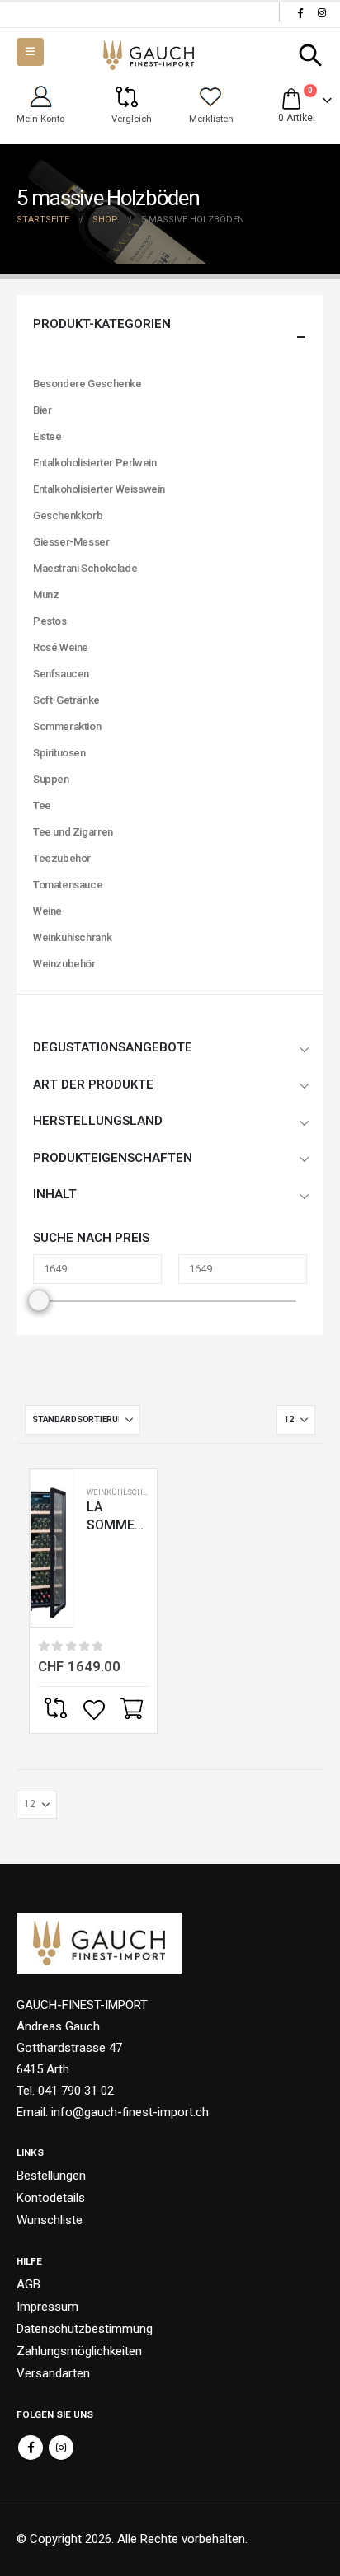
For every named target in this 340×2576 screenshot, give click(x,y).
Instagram (61, 2447)
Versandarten (53, 2373)
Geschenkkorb (68, 515)
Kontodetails (51, 2198)
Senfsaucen (61, 674)
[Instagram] (322, 12)
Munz (46, 595)
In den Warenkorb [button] (134, 1710)
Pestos (50, 621)
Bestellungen (51, 2176)
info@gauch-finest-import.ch (130, 2112)
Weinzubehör (64, 964)
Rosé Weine (61, 647)
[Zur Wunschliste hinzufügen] (96, 1710)
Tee (42, 806)
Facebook (31, 2447)
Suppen (51, 779)
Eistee (47, 436)
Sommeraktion (67, 726)
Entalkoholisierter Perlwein (94, 463)
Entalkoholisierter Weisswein (99, 489)
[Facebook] (300, 12)
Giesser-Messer (71, 542)
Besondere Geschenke (87, 384)
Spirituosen (59, 753)
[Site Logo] (149, 56)
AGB (28, 2284)
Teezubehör (62, 858)
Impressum (47, 2307)
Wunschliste (50, 2220)
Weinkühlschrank (125, 1492)
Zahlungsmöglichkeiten (79, 2351)
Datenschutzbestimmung (85, 2329)
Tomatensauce (68, 885)
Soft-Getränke (66, 700)
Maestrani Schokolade (85, 568)
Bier (42, 410)
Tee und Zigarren (73, 832)
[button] (311, 55)
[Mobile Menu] (30, 52)
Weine (47, 911)
